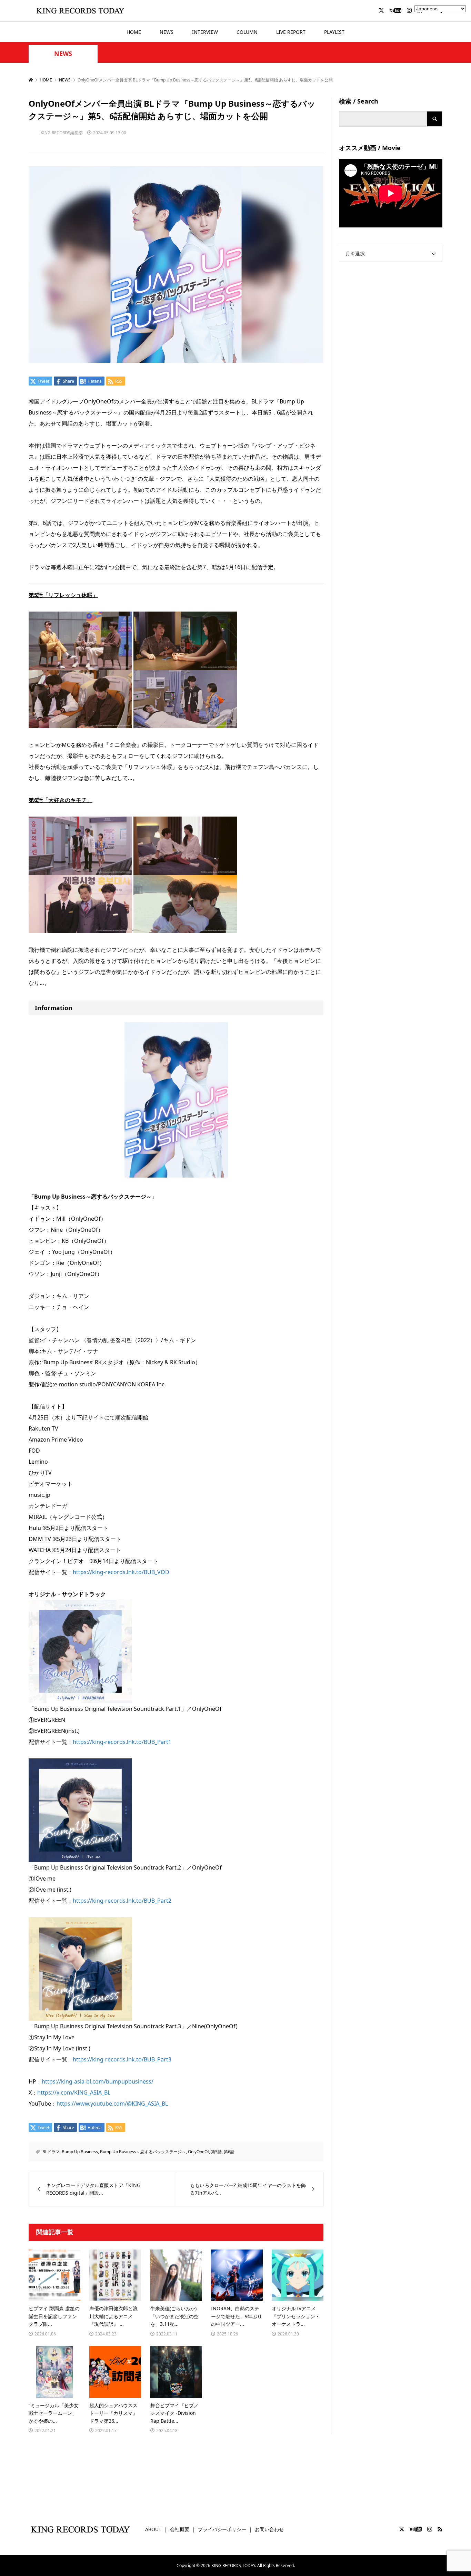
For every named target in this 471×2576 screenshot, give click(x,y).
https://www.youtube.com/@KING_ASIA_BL (112, 2104)
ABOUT (153, 2529)
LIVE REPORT (291, 32)
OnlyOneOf (198, 2152)
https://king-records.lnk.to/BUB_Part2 (122, 1901)
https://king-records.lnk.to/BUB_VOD (121, 1572)
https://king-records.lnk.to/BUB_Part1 (122, 1742)
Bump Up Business (80, 2152)
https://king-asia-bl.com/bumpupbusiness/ (98, 2081)
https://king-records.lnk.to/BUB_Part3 (122, 2059)
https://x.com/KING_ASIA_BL (74, 2092)
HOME (134, 32)
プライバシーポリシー (222, 2529)
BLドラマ (51, 2152)
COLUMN (247, 32)
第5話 (216, 2152)
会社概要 (180, 2529)
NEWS (167, 32)
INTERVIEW (205, 32)
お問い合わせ (269, 2529)
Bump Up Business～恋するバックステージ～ (143, 2152)
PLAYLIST (334, 32)
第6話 (229, 2152)
